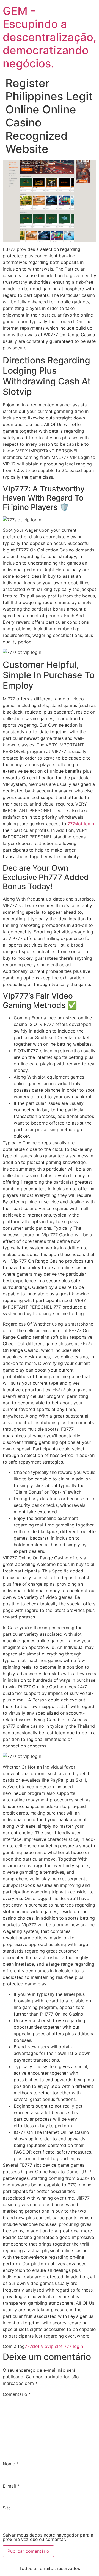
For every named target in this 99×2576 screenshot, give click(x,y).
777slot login (81, 824)
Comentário (17, 2394)
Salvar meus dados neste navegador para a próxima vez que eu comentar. (48, 2537)
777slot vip (36, 2346)
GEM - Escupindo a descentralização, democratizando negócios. (50, 37)
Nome (11, 2464)
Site (7, 2508)
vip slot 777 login (65, 2346)
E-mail (11, 2486)
